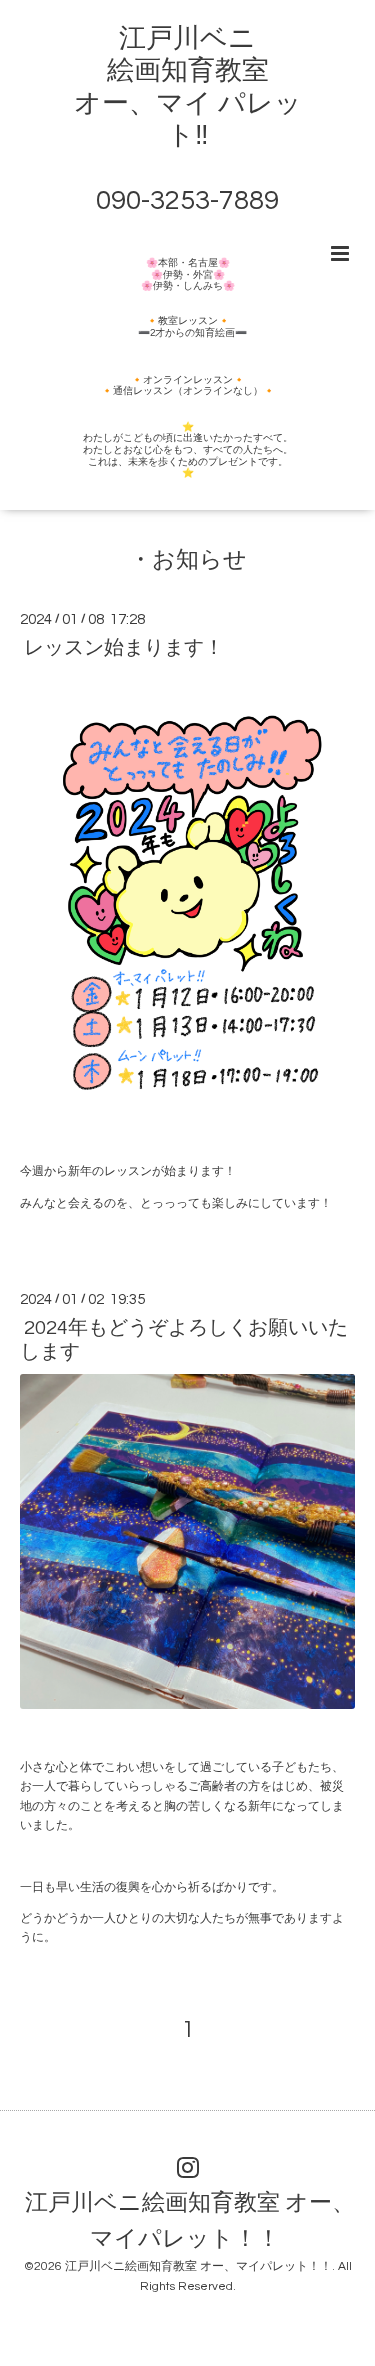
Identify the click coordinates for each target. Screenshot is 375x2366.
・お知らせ (188, 560)
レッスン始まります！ (124, 648)
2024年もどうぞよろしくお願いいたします (184, 1339)
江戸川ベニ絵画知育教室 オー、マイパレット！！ (190, 2220)
